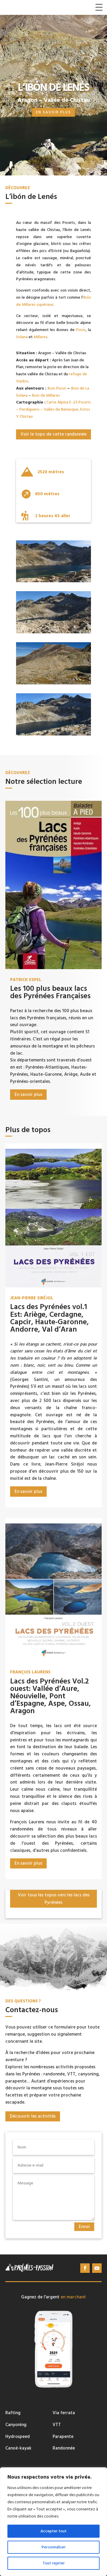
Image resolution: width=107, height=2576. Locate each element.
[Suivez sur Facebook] (85, 2268)
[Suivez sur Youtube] (97, 2268)
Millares (41, 337)
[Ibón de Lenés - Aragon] (53, 683)
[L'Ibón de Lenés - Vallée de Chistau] (53, 632)
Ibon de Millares (46, 395)
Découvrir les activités (33, 2116)
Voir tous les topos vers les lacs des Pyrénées (54, 1899)
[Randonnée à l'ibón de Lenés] (53, 581)
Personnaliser (54, 2547)
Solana (22, 337)
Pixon (81, 330)
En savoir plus (53, 112)
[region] (53, 2522)
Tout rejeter (54, 2563)
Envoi (84, 2227)
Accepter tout (53, 2531)
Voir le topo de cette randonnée (53, 434)
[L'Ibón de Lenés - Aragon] (53, 734)
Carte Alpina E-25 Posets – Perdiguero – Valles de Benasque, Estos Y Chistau (53, 409)
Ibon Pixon (57, 388)
